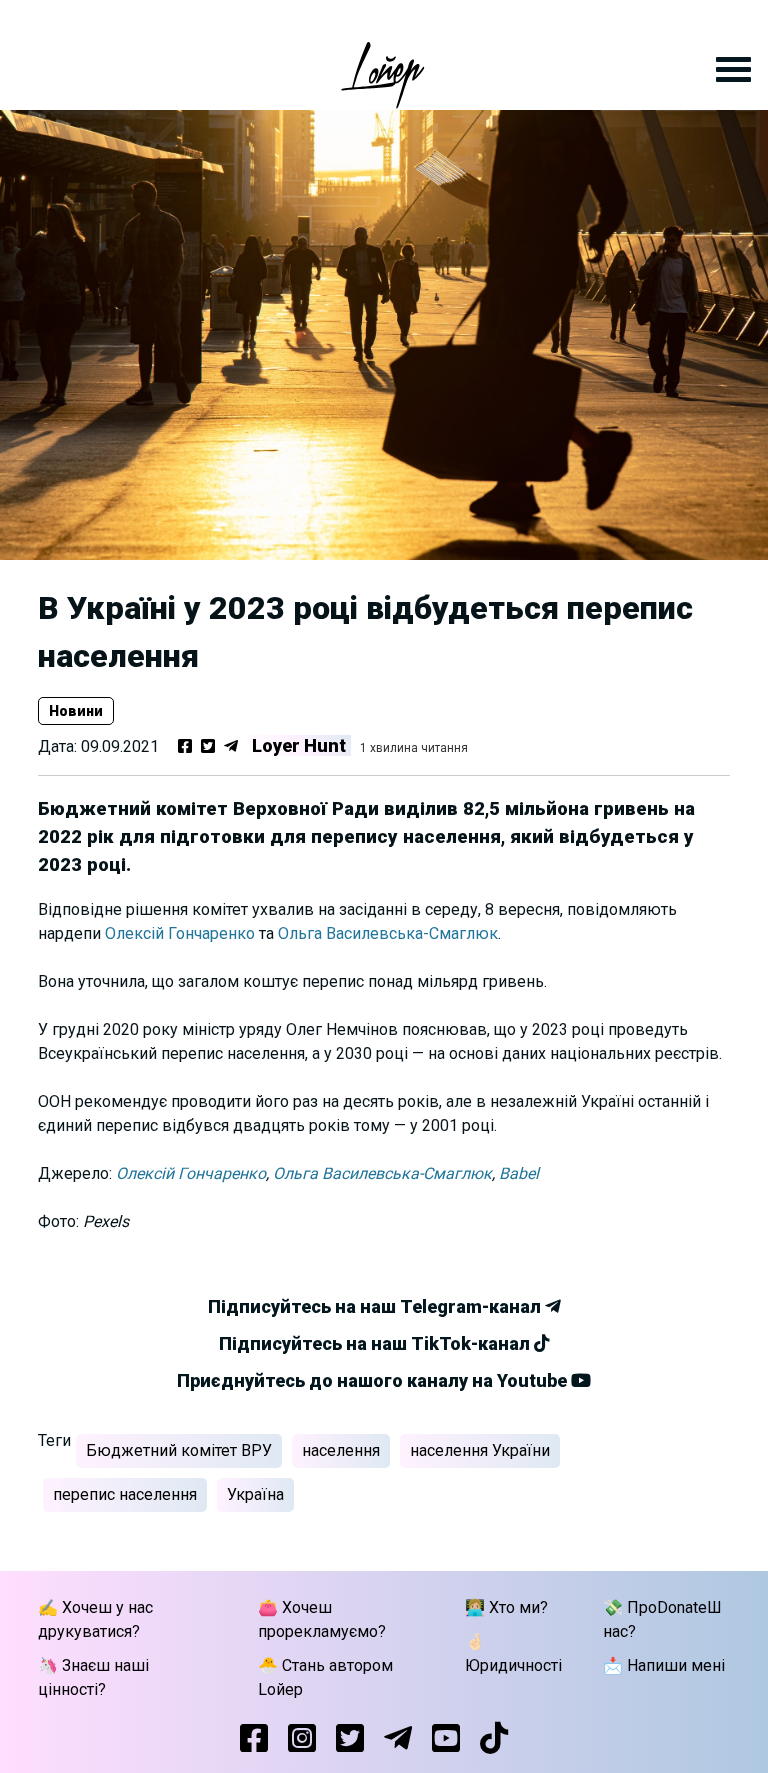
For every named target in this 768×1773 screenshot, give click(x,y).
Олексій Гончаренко (180, 933)
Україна (255, 1494)
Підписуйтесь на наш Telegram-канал (376, 1306)
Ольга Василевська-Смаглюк (388, 933)
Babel (519, 1173)
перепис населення (125, 1494)
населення (341, 1450)
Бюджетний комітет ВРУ (179, 1450)
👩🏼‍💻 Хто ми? (506, 1607)
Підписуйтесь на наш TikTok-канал (376, 1343)
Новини (76, 711)
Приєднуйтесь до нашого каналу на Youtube (374, 1380)
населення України (480, 1450)
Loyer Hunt (299, 745)
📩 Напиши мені (664, 1665)
